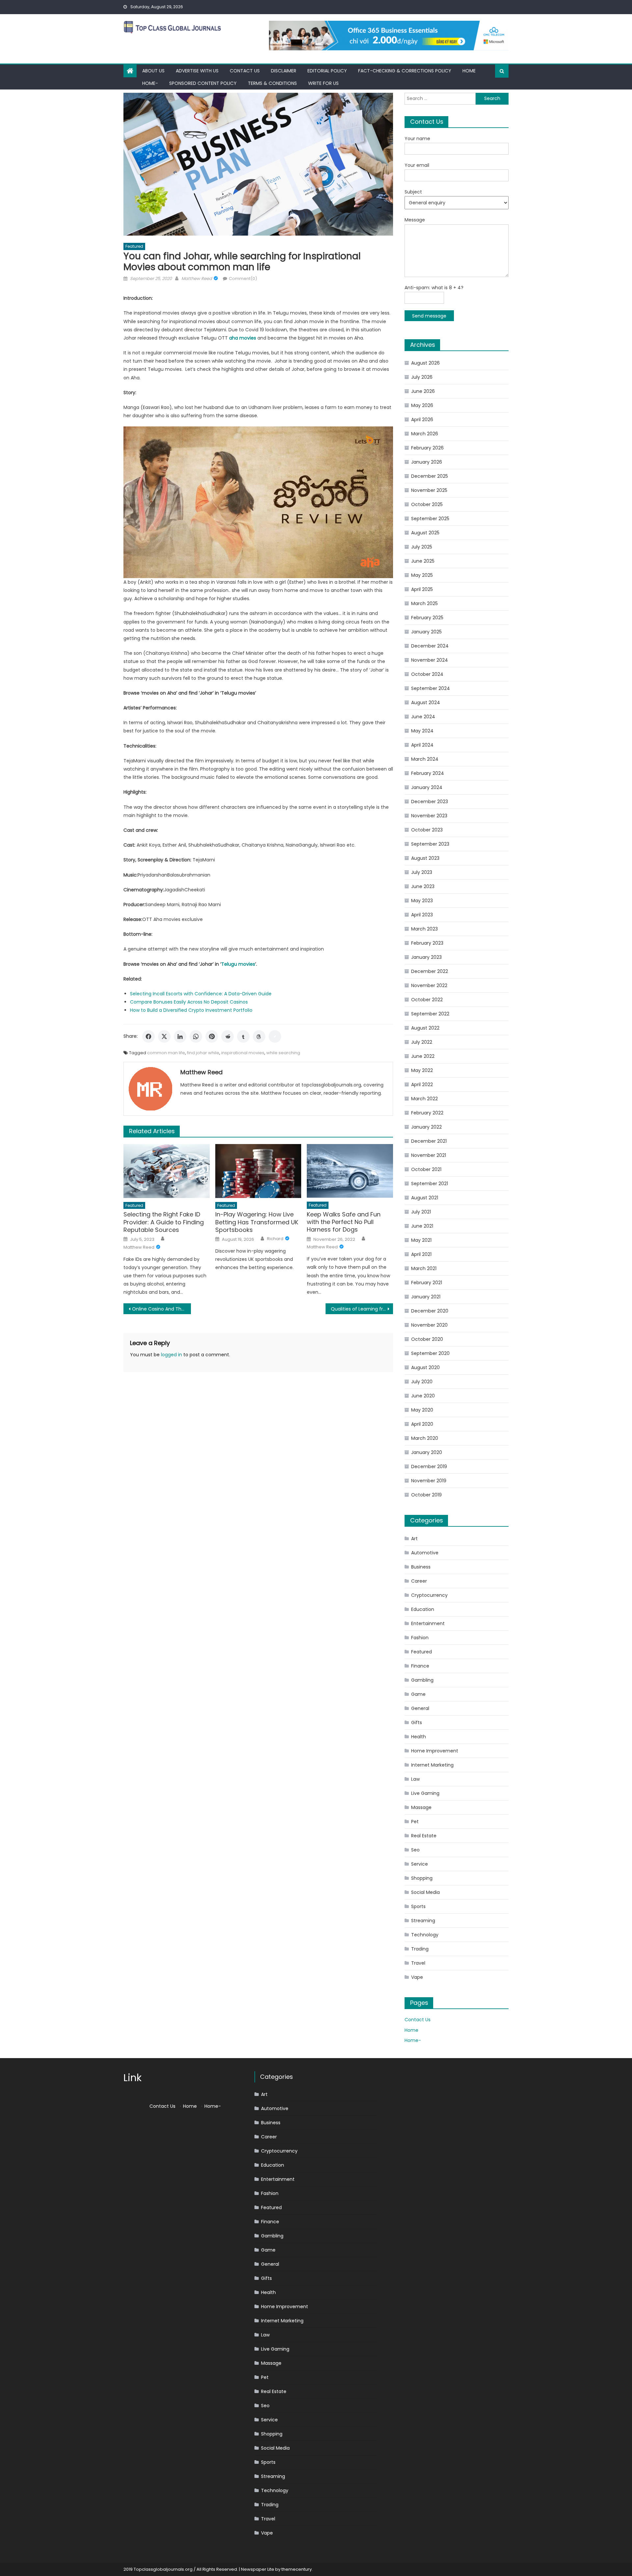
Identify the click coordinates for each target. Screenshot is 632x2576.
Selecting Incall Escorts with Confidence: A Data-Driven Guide (201, 994)
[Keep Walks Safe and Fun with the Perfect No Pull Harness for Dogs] (350, 1171)
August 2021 (425, 1198)
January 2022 (426, 1127)
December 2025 (430, 476)
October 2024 (427, 674)
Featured (134, 246)
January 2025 (426, 632)
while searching (283, 1053)
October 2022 (427, 1000)
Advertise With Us (197, 71)
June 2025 (423, 561)
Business (421, 1567)
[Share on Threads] (259, 1036)
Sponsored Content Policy (203, 83)
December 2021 (429, 1141)
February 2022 (427, 1113)
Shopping (422, 1878)
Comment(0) (243, 279)
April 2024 (422, 745)
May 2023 (422, 901)
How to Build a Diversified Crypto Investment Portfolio (191, 1010)
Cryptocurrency (429, 1595)
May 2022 (422, 1070)
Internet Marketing (432, 1765)
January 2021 (426, 1297)
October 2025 (427, 504)
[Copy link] (275, 1036)
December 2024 (430, 646)
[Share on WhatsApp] (196, 1036)
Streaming (423, 1921)
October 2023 (427, 830)
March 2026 (425, 434)
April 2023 (422, 915)
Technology (425, 1935)
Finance (420, 1666)
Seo (415, 1850)
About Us (153, 71)
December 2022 (430, 971)
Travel (418, 1963)
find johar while (203, 1053)
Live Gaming (425, 1793)
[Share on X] (164, 1036)
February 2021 (427, 1283)
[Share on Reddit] (227, 1036)
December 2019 (429, 1467)
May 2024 (422, 731)
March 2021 (424, 1268)
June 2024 (423, 717)
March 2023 (424, 929)
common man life (166, 1053)
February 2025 (427, 618)
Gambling (422, 1680)
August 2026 (425, 363)
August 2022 (425, 1028)
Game (418, 1694)
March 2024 (425, 759)
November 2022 (429, 985)
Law (415, 1779)
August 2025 (425, 533)
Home (469, 71)
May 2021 (421, 1240)
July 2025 (422, 547)
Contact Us (245, 71)
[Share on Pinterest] (212, 1036)
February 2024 (428, 773)
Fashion (420, 1638)
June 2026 (423, 391)
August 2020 (425, 1367)
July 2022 (422, 1042)
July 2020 (422, 1382)
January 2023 (426, 957)
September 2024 (431, 688)
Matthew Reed (197, 279)
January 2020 (427, 1452)
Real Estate (424, 1836)
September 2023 (430, 844)
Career (419, 1581)
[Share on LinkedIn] (180, 1036)
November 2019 (429, 1481)
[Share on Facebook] (148, 1036)
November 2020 (429, 1325)
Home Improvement (435, 1751)
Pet (415, 1822)
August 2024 (426, 702)
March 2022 (424, 1099)
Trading (420, 1949)
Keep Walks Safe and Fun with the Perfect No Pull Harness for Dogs (344, 1222)
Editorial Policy (327, 71)
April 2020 (422, 1424)
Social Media (425, 1892)
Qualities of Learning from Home (362, 1309)
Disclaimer (284, 71)
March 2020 (425, 1438)
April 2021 (421, 1254)
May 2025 (422, 575)
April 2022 (422, 1084)
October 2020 (427, 1339)
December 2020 (430, 1311)
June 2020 (423, 1396)
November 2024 (430, 660)
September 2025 (430, 519)
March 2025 (424, 603)
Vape (417, 1977)
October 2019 (426, 1495)
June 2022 (423, 1056)
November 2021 (429, 1155)
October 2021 (426, 1169)
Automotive (425, 1553)
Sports (418, 1906)
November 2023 (429, 816)
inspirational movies (243, 1053)
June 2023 (423, 886)
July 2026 (422, 377)
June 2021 (422, 1226)
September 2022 (430, 1014)
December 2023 (430, 802)
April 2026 (422, 420)
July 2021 (421, 1212)
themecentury (297, 2569)
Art (414, 1539)
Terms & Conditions (272, 83)
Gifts (417, 1722)
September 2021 (430, 1184)
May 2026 (422, 405)
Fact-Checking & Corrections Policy (405, 71)
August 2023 (425, 858)
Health (419, 1737)
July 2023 (422, 872)
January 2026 (427, 462)
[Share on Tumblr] (243, 1036)
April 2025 (422, 589)
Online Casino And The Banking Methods (161, 1309)
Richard (275, 1239)
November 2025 (429, 490)
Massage (421, 1807)
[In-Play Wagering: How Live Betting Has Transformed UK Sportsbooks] (258, 1171)
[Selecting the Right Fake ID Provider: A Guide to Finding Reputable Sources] (167, 1171)
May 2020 (422, 1410)
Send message (429, 316)
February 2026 (427, 448)
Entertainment (428, 1623)
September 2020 (430, 1353)
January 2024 (427, 787)
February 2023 (427, 943)
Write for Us (323, 83)
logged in (171, 1355)
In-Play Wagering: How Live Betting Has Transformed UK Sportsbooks (257, 1222)
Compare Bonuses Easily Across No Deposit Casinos (189, 1002)
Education (423, 1609)
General (420, 1708)
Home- (150, 83)
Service (420, 1864)
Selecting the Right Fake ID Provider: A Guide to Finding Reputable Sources (164, 1222)
